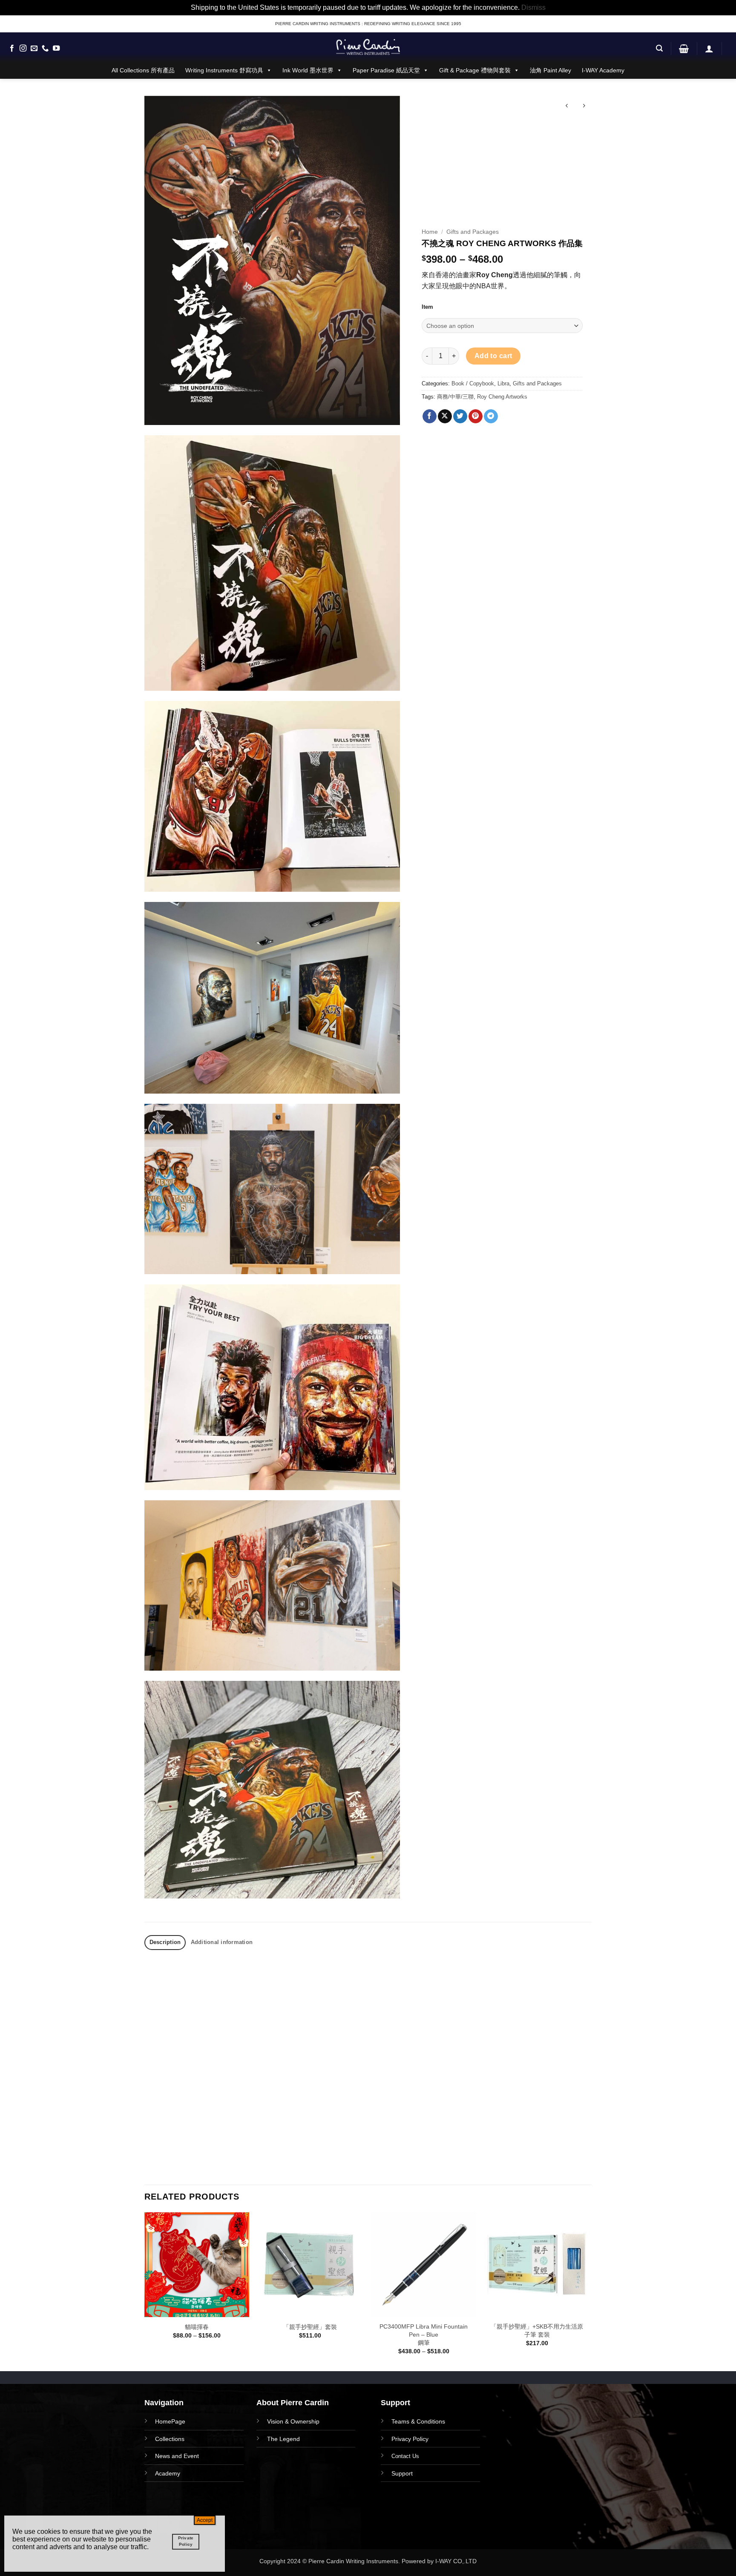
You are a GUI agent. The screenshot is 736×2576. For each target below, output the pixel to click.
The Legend (283, 2439)
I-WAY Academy (603, 70)
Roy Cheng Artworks (502, 397)
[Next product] (567, 107)
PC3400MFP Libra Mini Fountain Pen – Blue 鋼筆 (424, 2334)
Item (427, 307)
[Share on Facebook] (430, 416)
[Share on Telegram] (491, 416)
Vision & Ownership (293, 2421)
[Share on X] (445, 416)
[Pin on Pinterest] (476, 416)
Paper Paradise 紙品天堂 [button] (386, 70)
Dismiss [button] (533, 7)
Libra (503, 383)
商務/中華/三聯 (455, 397)
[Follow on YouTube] (56, 49)
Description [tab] (165, 1942)
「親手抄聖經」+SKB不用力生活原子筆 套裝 (537, 2330)
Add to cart (493, 356)
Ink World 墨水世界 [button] (308, 70)
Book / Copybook (473, 383)
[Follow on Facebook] (12, 49)
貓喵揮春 (197, 2327)
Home (430, 232)
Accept (205, 2520)
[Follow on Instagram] (23, 49)
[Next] (589, 2291)
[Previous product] (584, 107)
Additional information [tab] (222, 1942)
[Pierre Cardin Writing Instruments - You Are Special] (368, 47)
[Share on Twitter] (460, 416)
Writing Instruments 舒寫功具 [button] (224, 70)
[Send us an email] (34, 49)
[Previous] (145, 2291)
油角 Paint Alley (551, 70)
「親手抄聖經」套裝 (310, 2327)
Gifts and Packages (473, 232)
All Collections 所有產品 (143, 70)
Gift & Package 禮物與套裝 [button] (475, 70)
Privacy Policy (410, 2439)
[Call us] (45, 49)
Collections (170, 2439)
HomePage (170, 2421)
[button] (659, 48)
